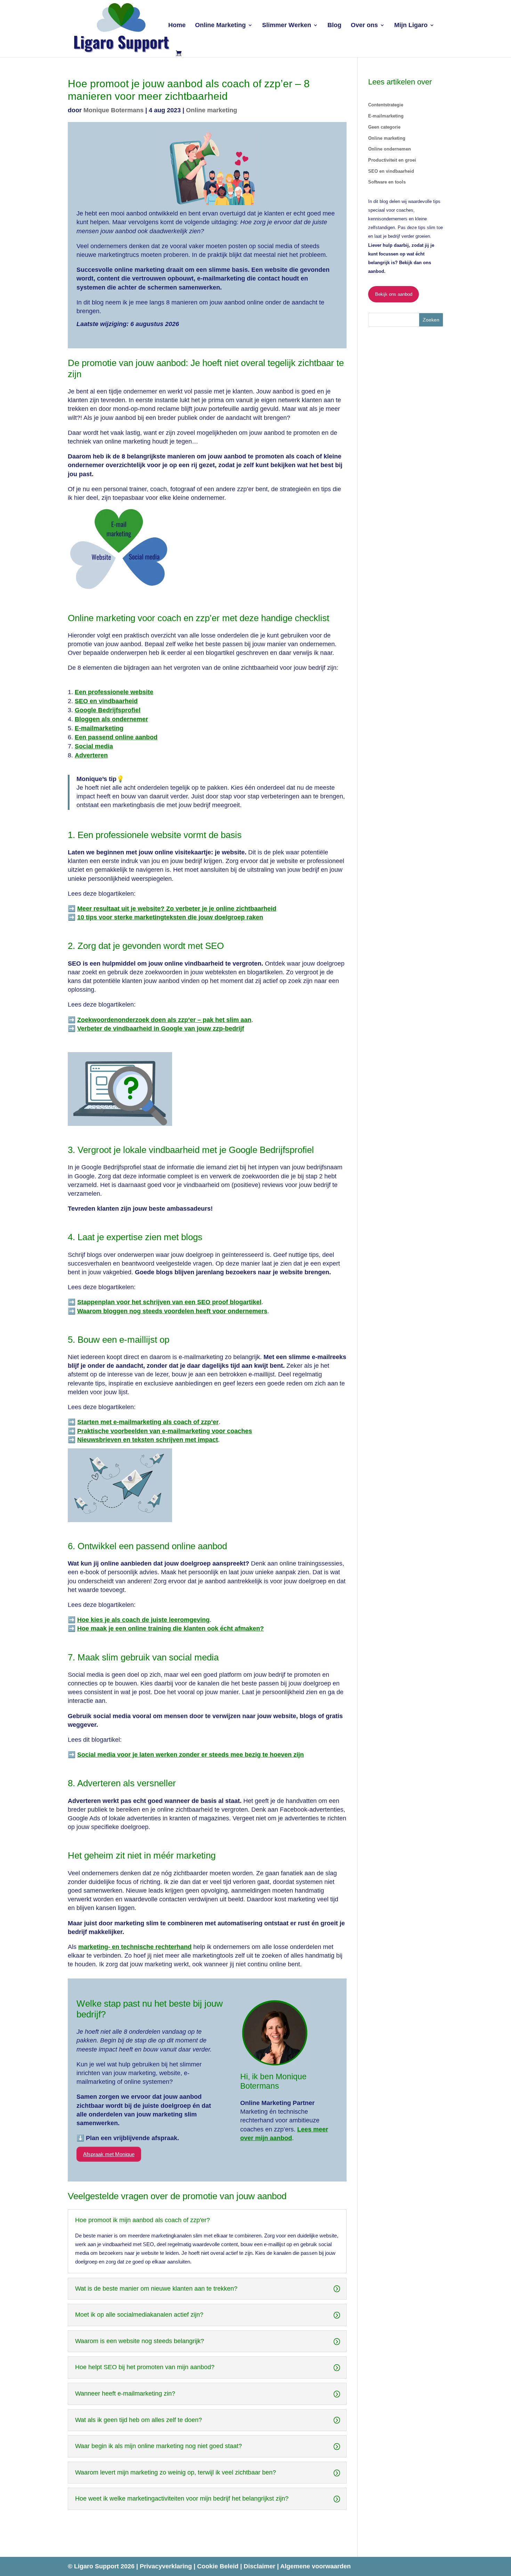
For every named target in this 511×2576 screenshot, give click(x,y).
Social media (94, 746)
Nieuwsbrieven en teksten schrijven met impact (148, 1440)
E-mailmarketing (99, 728)
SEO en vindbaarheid (106, 701)
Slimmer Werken (287, 26)
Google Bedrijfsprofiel (108, 710)
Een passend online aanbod (116, 737)
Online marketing (212, 110)
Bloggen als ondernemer (111, 719)
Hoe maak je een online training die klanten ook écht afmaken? (171, 1628)
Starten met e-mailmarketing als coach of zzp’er (148, 1422)
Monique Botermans (113, 110)
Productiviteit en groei (392, 160)
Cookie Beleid (219, 2566)
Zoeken (431, 320)
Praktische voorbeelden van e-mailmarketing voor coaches (165, 1431)
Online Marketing (220, 26)
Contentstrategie (386, 105)
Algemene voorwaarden (315, 2566)
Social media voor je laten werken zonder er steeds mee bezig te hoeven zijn (190, 1755)
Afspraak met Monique (109, 2154)
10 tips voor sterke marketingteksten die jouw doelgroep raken (170, 917)
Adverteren (91, 755)
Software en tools (387, 182)
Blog (334, 26)
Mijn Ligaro (411, 26)
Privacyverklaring (167, 2566)
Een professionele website (114, 692)
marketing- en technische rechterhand (135, 1947)
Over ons (364, 26)
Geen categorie (384, 127)
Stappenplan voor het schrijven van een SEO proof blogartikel (169, 1302)
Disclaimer (260, 2566)
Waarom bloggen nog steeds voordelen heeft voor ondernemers (172, 1311)
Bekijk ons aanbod (394, 294)
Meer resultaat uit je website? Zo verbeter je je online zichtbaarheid (177, 909)
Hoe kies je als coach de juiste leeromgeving (143, 1620)
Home (177, 26)
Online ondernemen (390, 149)
